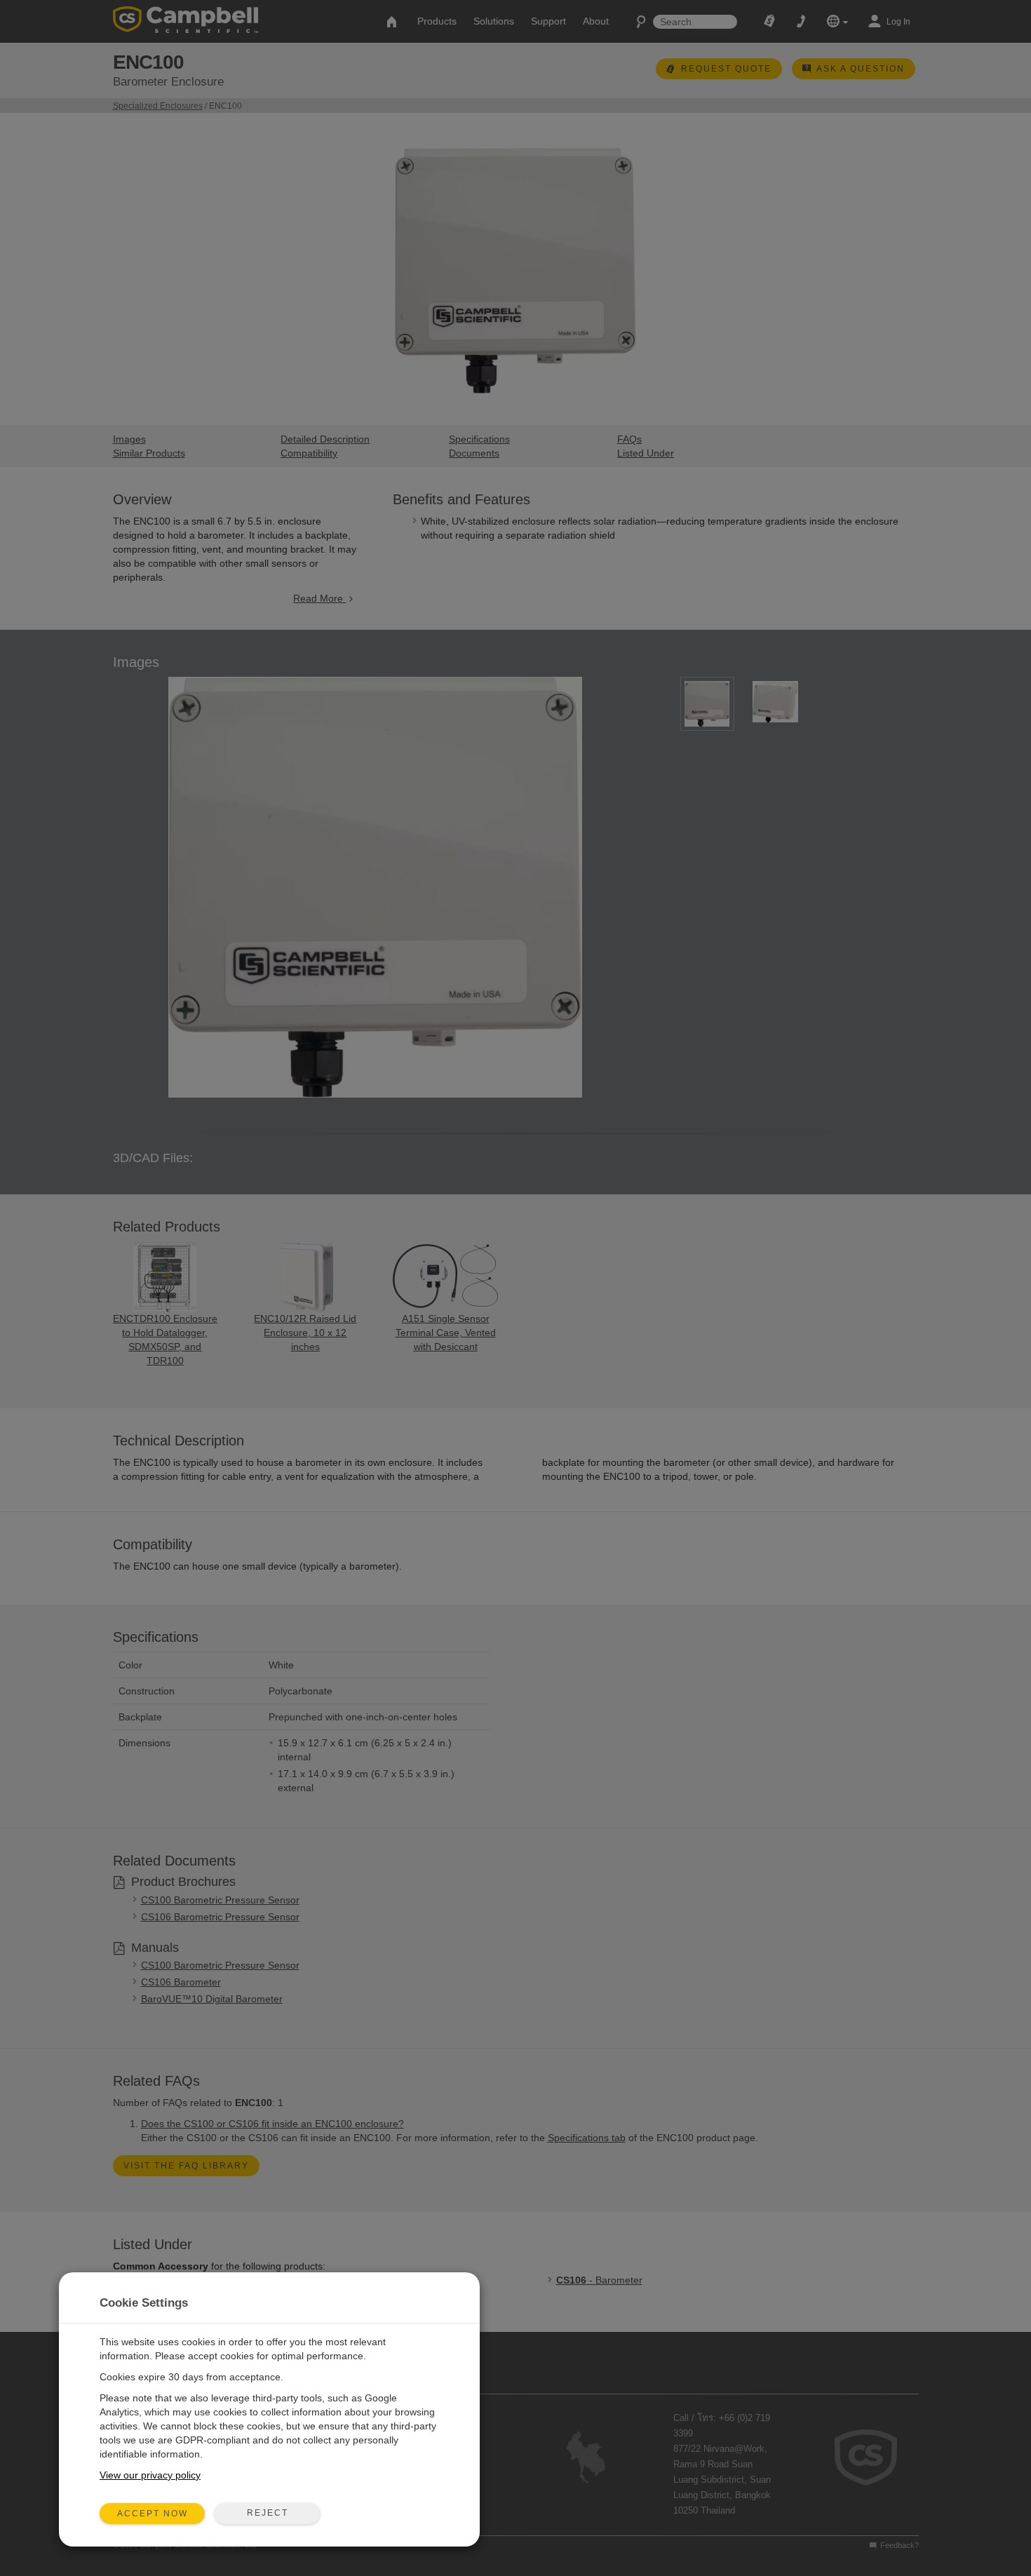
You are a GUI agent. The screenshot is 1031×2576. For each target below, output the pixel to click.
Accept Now (153, 2514)
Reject (268, 2513)
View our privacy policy (150, 2475)
